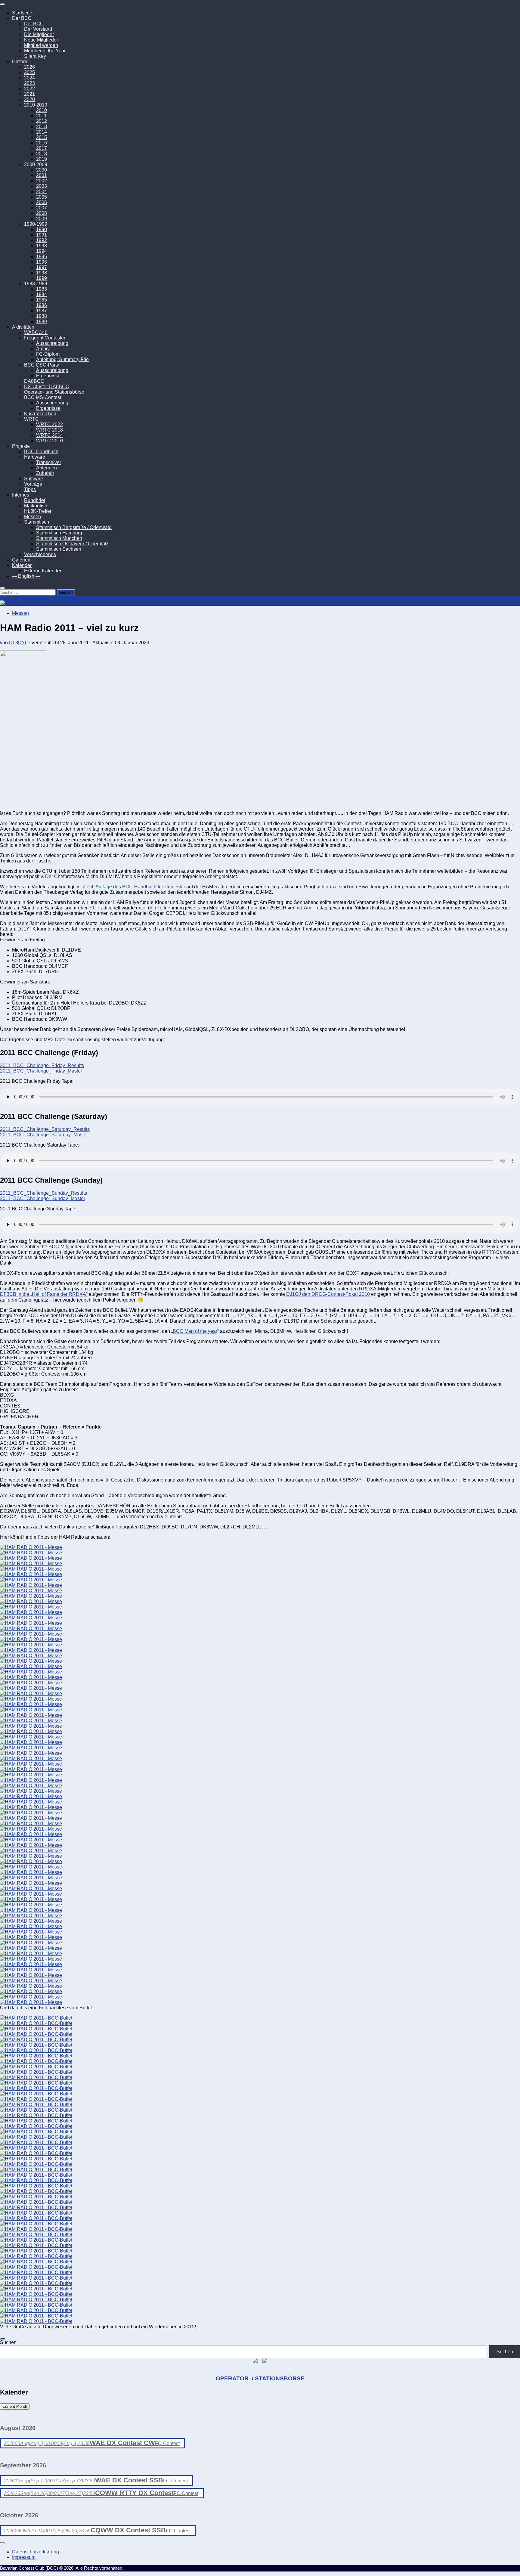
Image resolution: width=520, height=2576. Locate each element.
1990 (42, 229)
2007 (42, 208)
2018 (42, 154)
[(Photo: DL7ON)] (31, 1650)
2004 (42, 192)
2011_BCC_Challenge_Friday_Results (42, 1065)
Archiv (43, 349)
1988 (42, 316)
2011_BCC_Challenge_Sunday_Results (43, 1193)
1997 (42, 267)
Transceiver (49, 462)
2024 (29, 78)
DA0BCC (34, 381)
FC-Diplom (48, 354)
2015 (42, 137)
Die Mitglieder (39, 34)
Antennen (46, 468)
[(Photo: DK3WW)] (31, 1580)
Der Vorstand (38, 29)
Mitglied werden (41, 45)
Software (34, 479)
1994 (42, 251)
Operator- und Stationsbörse (54, 392)
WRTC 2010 (50, 441)
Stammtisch (37, 522)
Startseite (22, 13)
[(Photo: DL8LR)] (31, 1574)
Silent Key (35, 56)
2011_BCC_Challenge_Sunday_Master (43, 1198)
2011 (41, 116)
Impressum (24, 2557)
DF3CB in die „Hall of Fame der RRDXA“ (44, 1294)
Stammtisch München (59, 538)
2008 (42, 213)
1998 (42, 273)
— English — (26, 576)
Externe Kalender (43, 571)
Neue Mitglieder (41, 40)
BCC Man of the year (195, 1331)
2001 (42, 175)
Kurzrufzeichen (40, 414)
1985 (42, 300)
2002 (42, 181)
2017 (42, 148)
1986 (42, 305)
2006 (42, 202)
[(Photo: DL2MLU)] (31, 1569)
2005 (42, 197)
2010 (42, 110)
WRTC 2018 (50, 430)
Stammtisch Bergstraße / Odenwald (74, 527)
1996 (42, 262)
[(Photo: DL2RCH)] (31, 1954)
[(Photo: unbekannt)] (31, 1553)
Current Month (15, 2406)
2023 (29, 83)
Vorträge (33, 484)
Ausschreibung (52, 343)
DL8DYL (18, 643)
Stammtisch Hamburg (59, 533)
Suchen (8, 2342)
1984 (42, 294)
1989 (42, 322)
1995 (42, 257)
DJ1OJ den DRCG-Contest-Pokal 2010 (328, 1294)
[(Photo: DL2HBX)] (31, 1759)
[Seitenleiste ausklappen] (2, 2339)
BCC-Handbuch (41, 452)
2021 (29, 94)
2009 (42, 219)
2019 (42, 159)
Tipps (30, 489)
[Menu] (2, 4)
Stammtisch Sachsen (59, 549)
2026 (29, 67)
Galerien (21, 560)
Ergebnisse (48, 376)
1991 (42, 235)
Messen (32, 517)
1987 (42, 311)
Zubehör (45, 473)
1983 (42, 289)
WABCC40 (36, 332)
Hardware (35, 457)
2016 (42, 143)
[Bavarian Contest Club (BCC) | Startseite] (34, 603)
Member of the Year (45, 51)
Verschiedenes (40, 554)
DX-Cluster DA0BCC (47, 387)
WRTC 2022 (50, 424)
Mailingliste (36, 506)
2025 (29, 72)
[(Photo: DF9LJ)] (31, 1851)
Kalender (22, 565)
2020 (29, 99)
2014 (42, 132)
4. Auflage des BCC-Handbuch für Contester (138, 887)
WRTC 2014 (50, 435)
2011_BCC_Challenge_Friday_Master (41, 1071)
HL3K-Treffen (38, 511)
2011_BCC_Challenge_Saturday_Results (45, 1129)
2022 (29, 89)
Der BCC (34, 24)
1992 (42, 240)
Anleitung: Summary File (62, 359)
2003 (42, 186)
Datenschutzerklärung (36, 2552)
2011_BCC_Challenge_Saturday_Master (44, 1135)
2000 (42, 170)
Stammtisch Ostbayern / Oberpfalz (72, 544)
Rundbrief (35, 500)
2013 (42, 127)
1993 (42, 246)
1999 (42, 278)
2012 (42, 121)
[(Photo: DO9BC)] (31, 1547)
